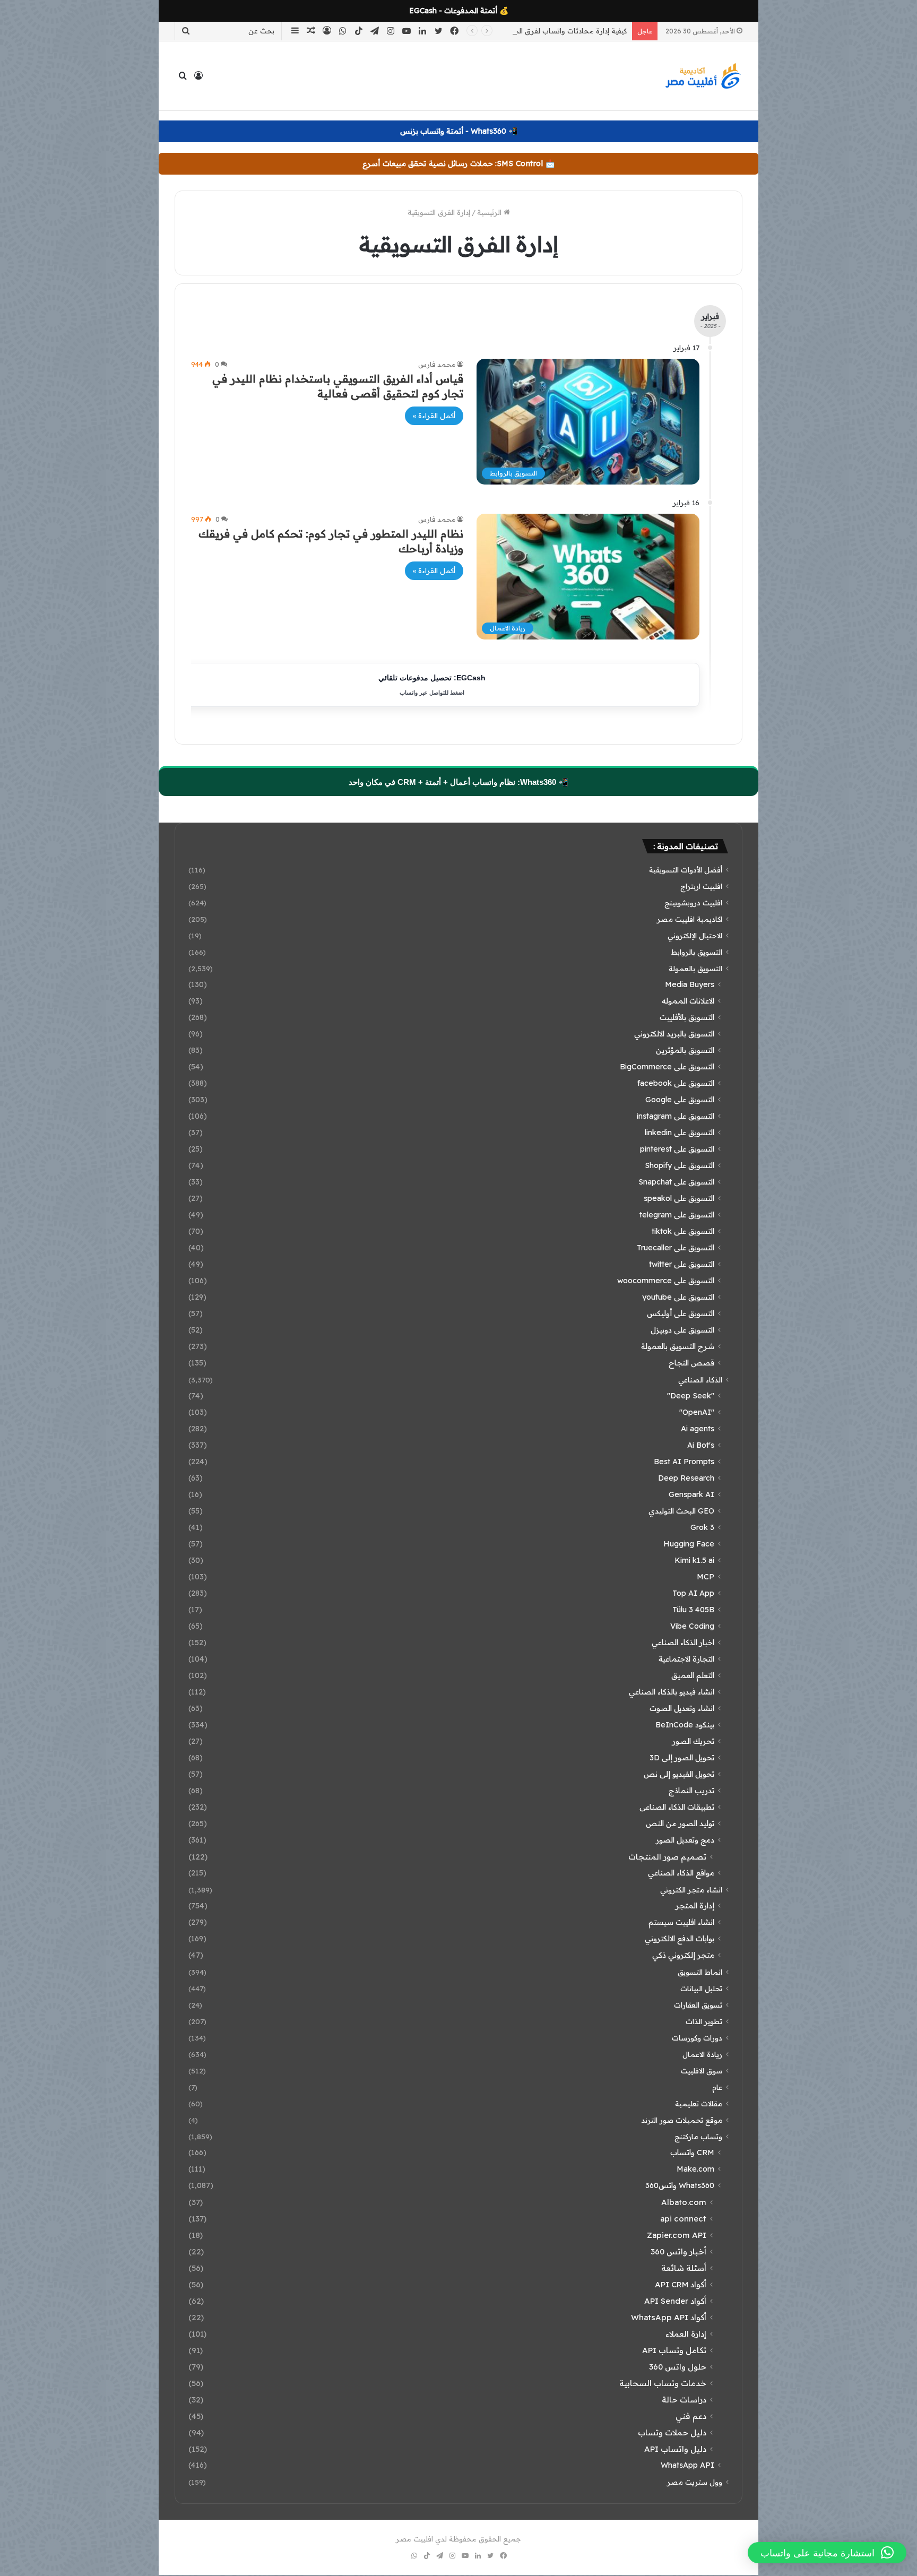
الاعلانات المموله (688, 1001)
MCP (706, 1577)
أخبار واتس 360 (678, 2251)
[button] (827, 2553)
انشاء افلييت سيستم (681, 1922)
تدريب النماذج (691, 1791)
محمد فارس (437, 364)
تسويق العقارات (698, 2005)
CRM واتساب (692, 2153)
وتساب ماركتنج (698, 2136)
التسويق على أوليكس (681, 1313)
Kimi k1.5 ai (694, 1560)
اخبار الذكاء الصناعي (683, 1643)
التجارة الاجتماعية (686, 1659)
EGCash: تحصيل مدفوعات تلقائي (432, 685)
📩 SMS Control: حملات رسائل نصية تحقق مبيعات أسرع (458, 163)
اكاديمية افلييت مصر (690, 919)
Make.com (695, 2169)
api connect (683, 2219)
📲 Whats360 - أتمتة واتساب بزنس (459, 131)
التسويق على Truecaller (676, 1248)
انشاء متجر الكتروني (691, 1890)
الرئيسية (490, 212)
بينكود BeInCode (685, 1725)
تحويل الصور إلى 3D (682, 1758)
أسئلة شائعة (684, 2268)
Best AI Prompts (684, 1462)
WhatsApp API (687, 2465)
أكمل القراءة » (434, 416)
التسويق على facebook (676, 1083)
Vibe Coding (692, 1626)
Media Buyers (690, 984)
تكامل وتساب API (674, 2350)
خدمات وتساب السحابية (663, 2383)
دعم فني (691, 2416)
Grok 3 (702, 1527)
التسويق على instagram (676, 1116)
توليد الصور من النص (680, 1823)
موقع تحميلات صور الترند (682, 2120)
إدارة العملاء (686, 2334)
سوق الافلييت (702, 2071)
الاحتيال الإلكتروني (695, 935)
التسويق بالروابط (697, 952)
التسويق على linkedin (680, 1133)
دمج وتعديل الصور (685, 1840)
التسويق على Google (680, 1100)
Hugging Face (689, 1544)
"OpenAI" (697, 1412)
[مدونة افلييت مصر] (703, 76)
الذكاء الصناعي (700, 1380)
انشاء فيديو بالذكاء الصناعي (672, 1692)
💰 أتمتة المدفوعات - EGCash (459, 11)
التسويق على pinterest (677, 1149)
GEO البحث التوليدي (681, 1511)
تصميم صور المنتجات (667, 1857)
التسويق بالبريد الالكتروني (674, 1034)
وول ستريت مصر (695, 2482)
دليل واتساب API (675, 2449)
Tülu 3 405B (693, 1610)
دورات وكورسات (697, 2038)
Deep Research (686, 1478)
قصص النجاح (691, 1363)
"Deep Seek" (691, 1396)
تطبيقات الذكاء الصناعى (677, 1807)
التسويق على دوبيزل (682, 1330)
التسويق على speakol (679, 1198)
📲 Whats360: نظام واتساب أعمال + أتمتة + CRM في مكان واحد (458, 782)
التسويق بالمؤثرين (685, 1050)
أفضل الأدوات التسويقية (686, 870)
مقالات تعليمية (699, 2103)
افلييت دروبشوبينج (693, 902)
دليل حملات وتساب (672, 2432)
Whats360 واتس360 (680, 2185)
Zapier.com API (677, 2235)
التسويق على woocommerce (666, 1281)
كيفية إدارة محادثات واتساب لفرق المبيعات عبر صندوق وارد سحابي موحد (515, 31)
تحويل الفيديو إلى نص (679, 1774)
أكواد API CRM (681, 2284)
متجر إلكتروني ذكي (683, 1955)
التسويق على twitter (682, 1264)
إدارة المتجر (695, 1906)
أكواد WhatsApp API (669, 2317)
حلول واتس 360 (678, 2367)
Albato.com (684, 2202)
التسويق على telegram (677, 1215)
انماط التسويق (700, 1972)
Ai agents (698, 1429)
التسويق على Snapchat (676, 1182)
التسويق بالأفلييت (687, 1017)
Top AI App (693, 1593)
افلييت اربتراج (701, 886)
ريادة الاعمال (702, 2054)
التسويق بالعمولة (695, 968)
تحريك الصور (693, 1741)
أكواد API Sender (675, 2301)
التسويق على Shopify (680, 1165)
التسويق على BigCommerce (667, 1067)
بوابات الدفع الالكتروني (680, 1939)
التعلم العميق (693, 1675)
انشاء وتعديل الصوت (682, 1708)
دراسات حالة (684, 2400)
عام (717, 2087)
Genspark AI (691, 1494)
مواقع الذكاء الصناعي (681, 1873)
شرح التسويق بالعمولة (678, 1346)
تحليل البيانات (701, 1988)
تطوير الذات (704, 2021)
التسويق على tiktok (683, 1231)
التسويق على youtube (678, 1297)
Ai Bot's (701, 1445)
